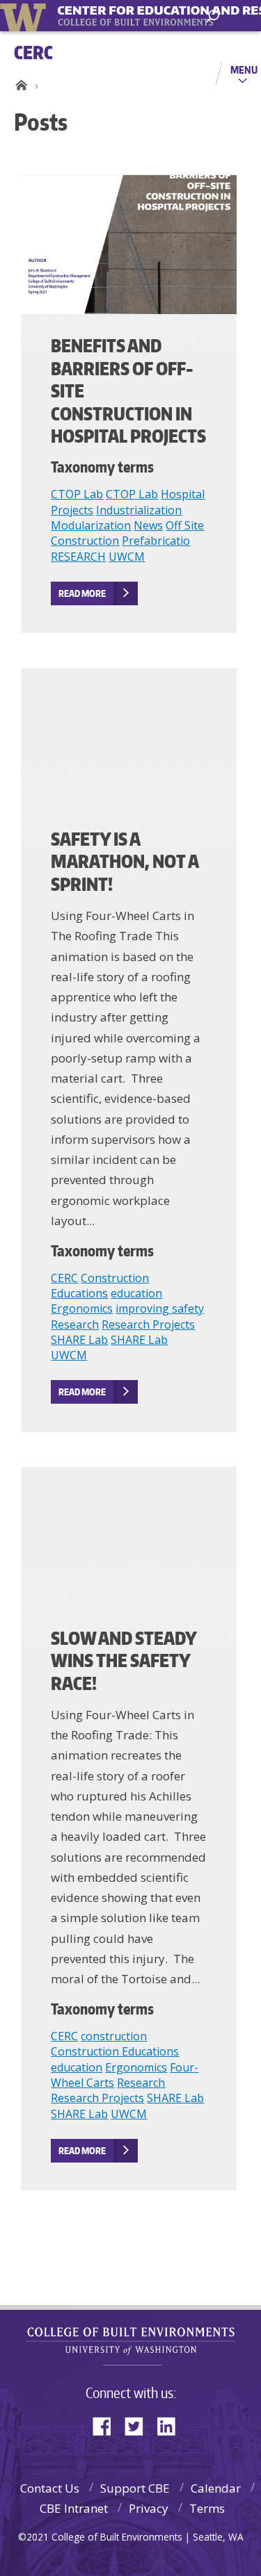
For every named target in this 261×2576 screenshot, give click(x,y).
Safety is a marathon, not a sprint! (125, 861)
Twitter (139, 2425)
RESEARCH (78, 557)
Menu (244, 69)
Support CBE (135, 2488)
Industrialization (139, 510)
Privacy (149, 2508)
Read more (82, 593)
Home (19, 85)
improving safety (160, 1308)
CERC (64, 1278)
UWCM (127, 557)
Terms (207, 2508)
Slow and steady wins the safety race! (124, 1660)
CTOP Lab (77, 494)
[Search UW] (213, 16)
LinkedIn (171, 2425)
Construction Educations (100, 1286)
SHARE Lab (79, 1340)
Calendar (216, 2488)
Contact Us (50, 2488)
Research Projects (148, 1324)
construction (114, 2036)
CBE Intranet (74, 2508)
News (148, 525)
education (136, 1293)
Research (75, 1324)
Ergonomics (82, 1308)
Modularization (91, 525)
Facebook (107, 2425)
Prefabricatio (156, 541)
